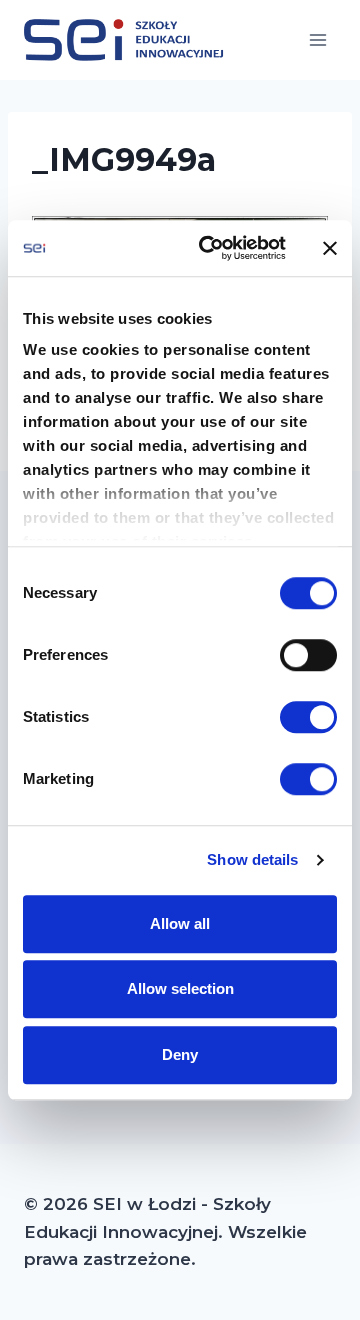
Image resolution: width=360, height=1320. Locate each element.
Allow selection (180, 988)
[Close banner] (330, 248)
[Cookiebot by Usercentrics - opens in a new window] (211, 248)
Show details (252, 859)
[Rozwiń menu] (317, 39)
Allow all (180, 923)
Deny (180, 1054)
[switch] (308, 655)
